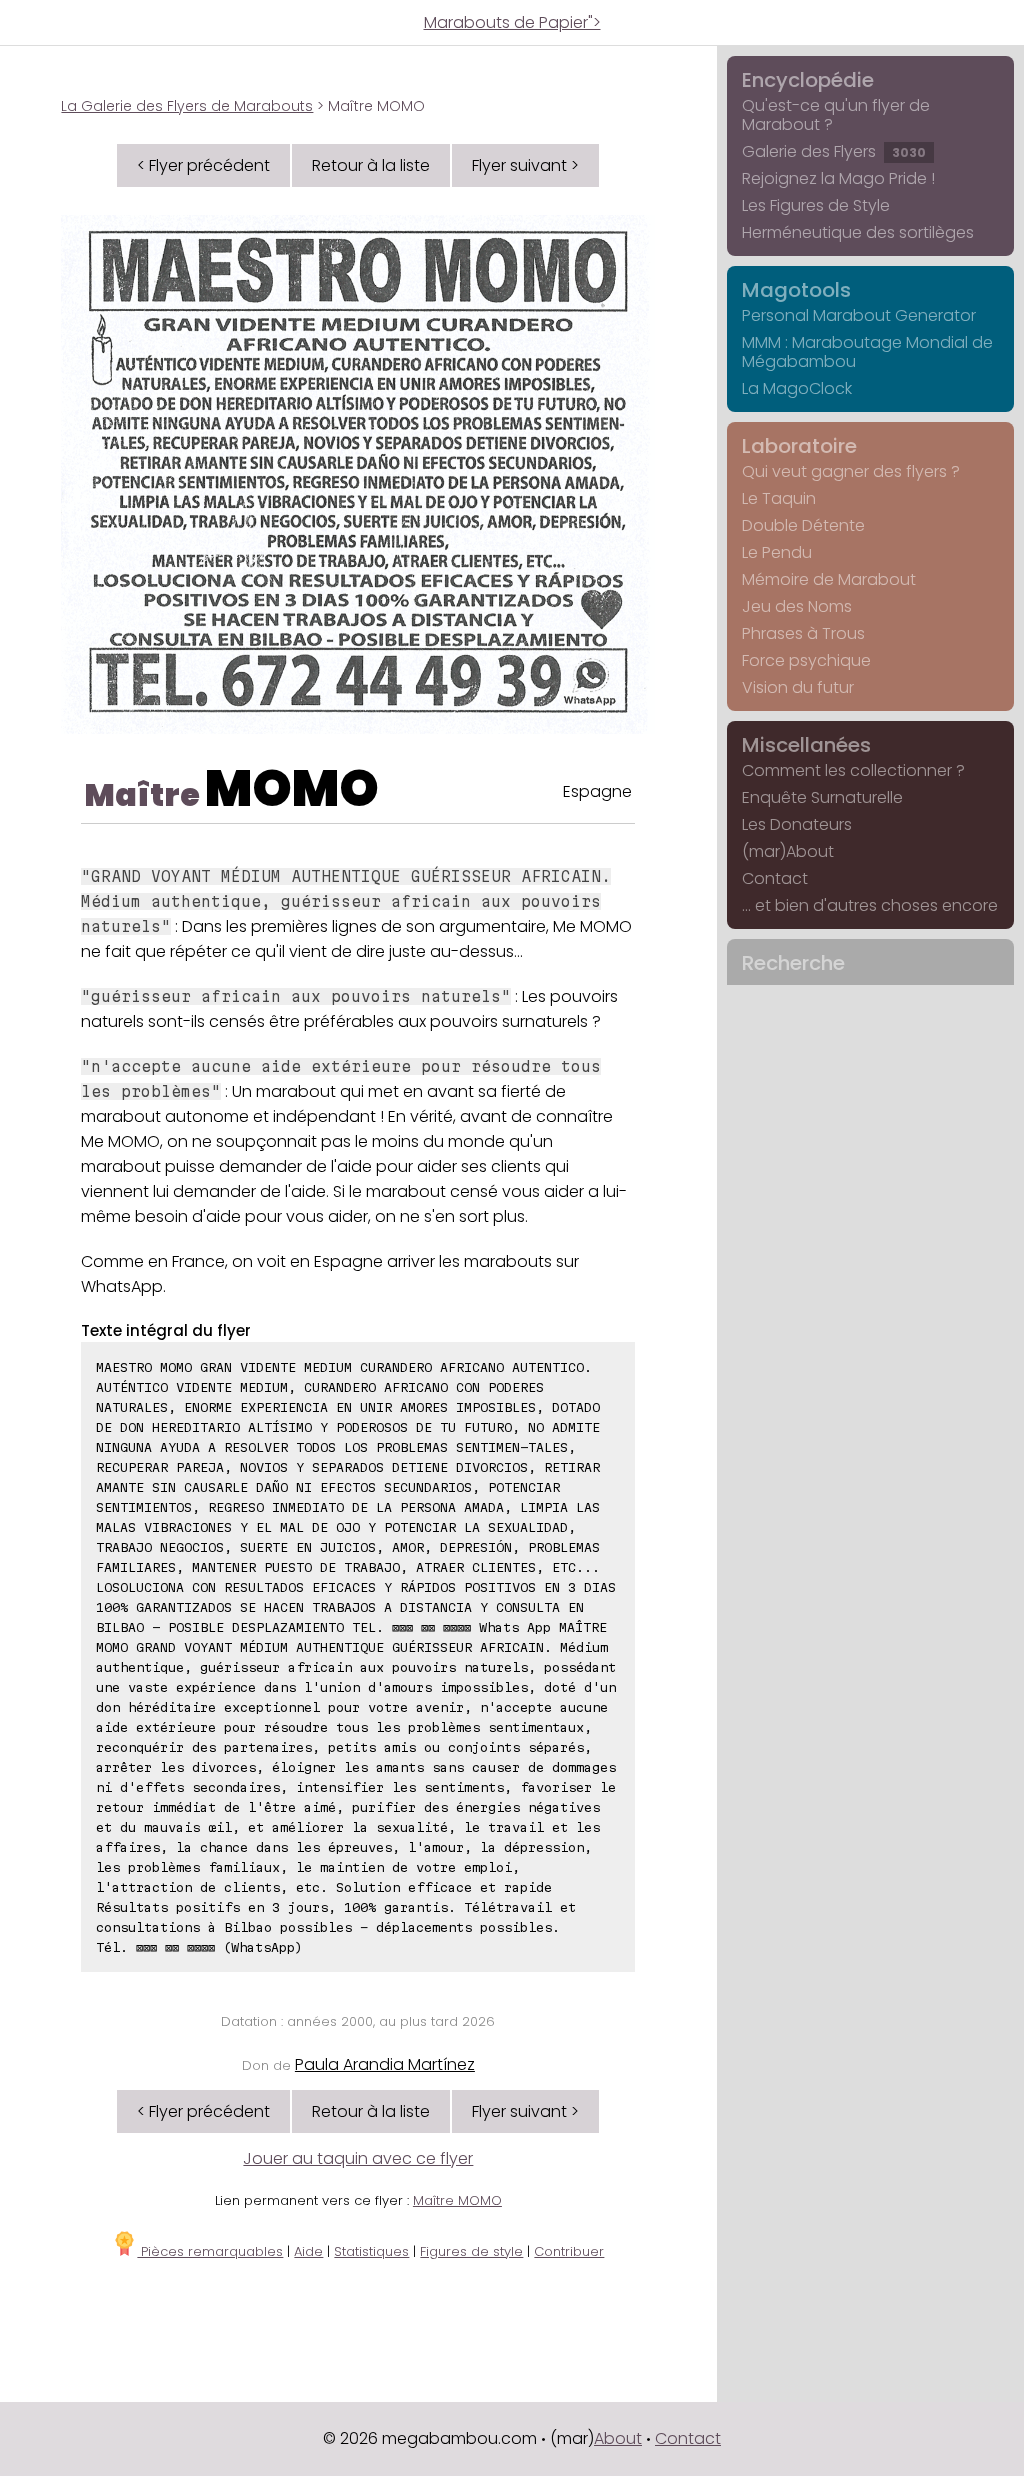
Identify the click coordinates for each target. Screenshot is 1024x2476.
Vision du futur (798, 687)
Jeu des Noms (797, 606)
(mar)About (788, 851)
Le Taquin (779, 498)
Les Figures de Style (816, 205)
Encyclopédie (808, 80)
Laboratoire (799, 446)
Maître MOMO (457, 2200)
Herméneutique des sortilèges (858, 232)
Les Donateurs (797, 824)
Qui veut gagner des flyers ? (851, 471)
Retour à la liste (371, 165)
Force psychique (806, 660)
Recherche (793, 963)
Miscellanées (806, 745)
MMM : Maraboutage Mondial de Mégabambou (867, 352)
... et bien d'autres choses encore (870, 905)
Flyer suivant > (525, 165)
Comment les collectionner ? (853, 770)
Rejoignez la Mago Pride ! (838, 178)
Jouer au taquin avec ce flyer (358, 2158)
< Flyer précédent (203, 165)
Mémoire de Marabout (829, 579)
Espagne (597, 791)
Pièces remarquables (210, 2251)
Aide (308, 2251)
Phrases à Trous (803, 633)
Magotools (796, 290)
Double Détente (803, 525)
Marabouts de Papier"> (512, 22)
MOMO (292, 788)
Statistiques (371, 2251)
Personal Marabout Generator (859, 315)
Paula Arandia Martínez (385, 2064)
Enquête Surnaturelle (822, 797)
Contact (775, 878)
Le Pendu (777, 552)
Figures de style (471, 2251)
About (618, 2438)
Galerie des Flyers (834, 151)
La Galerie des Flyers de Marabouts (187, 106)
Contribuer (569, 2251)
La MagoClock (797, 388)
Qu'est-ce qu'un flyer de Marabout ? (836, 115)
